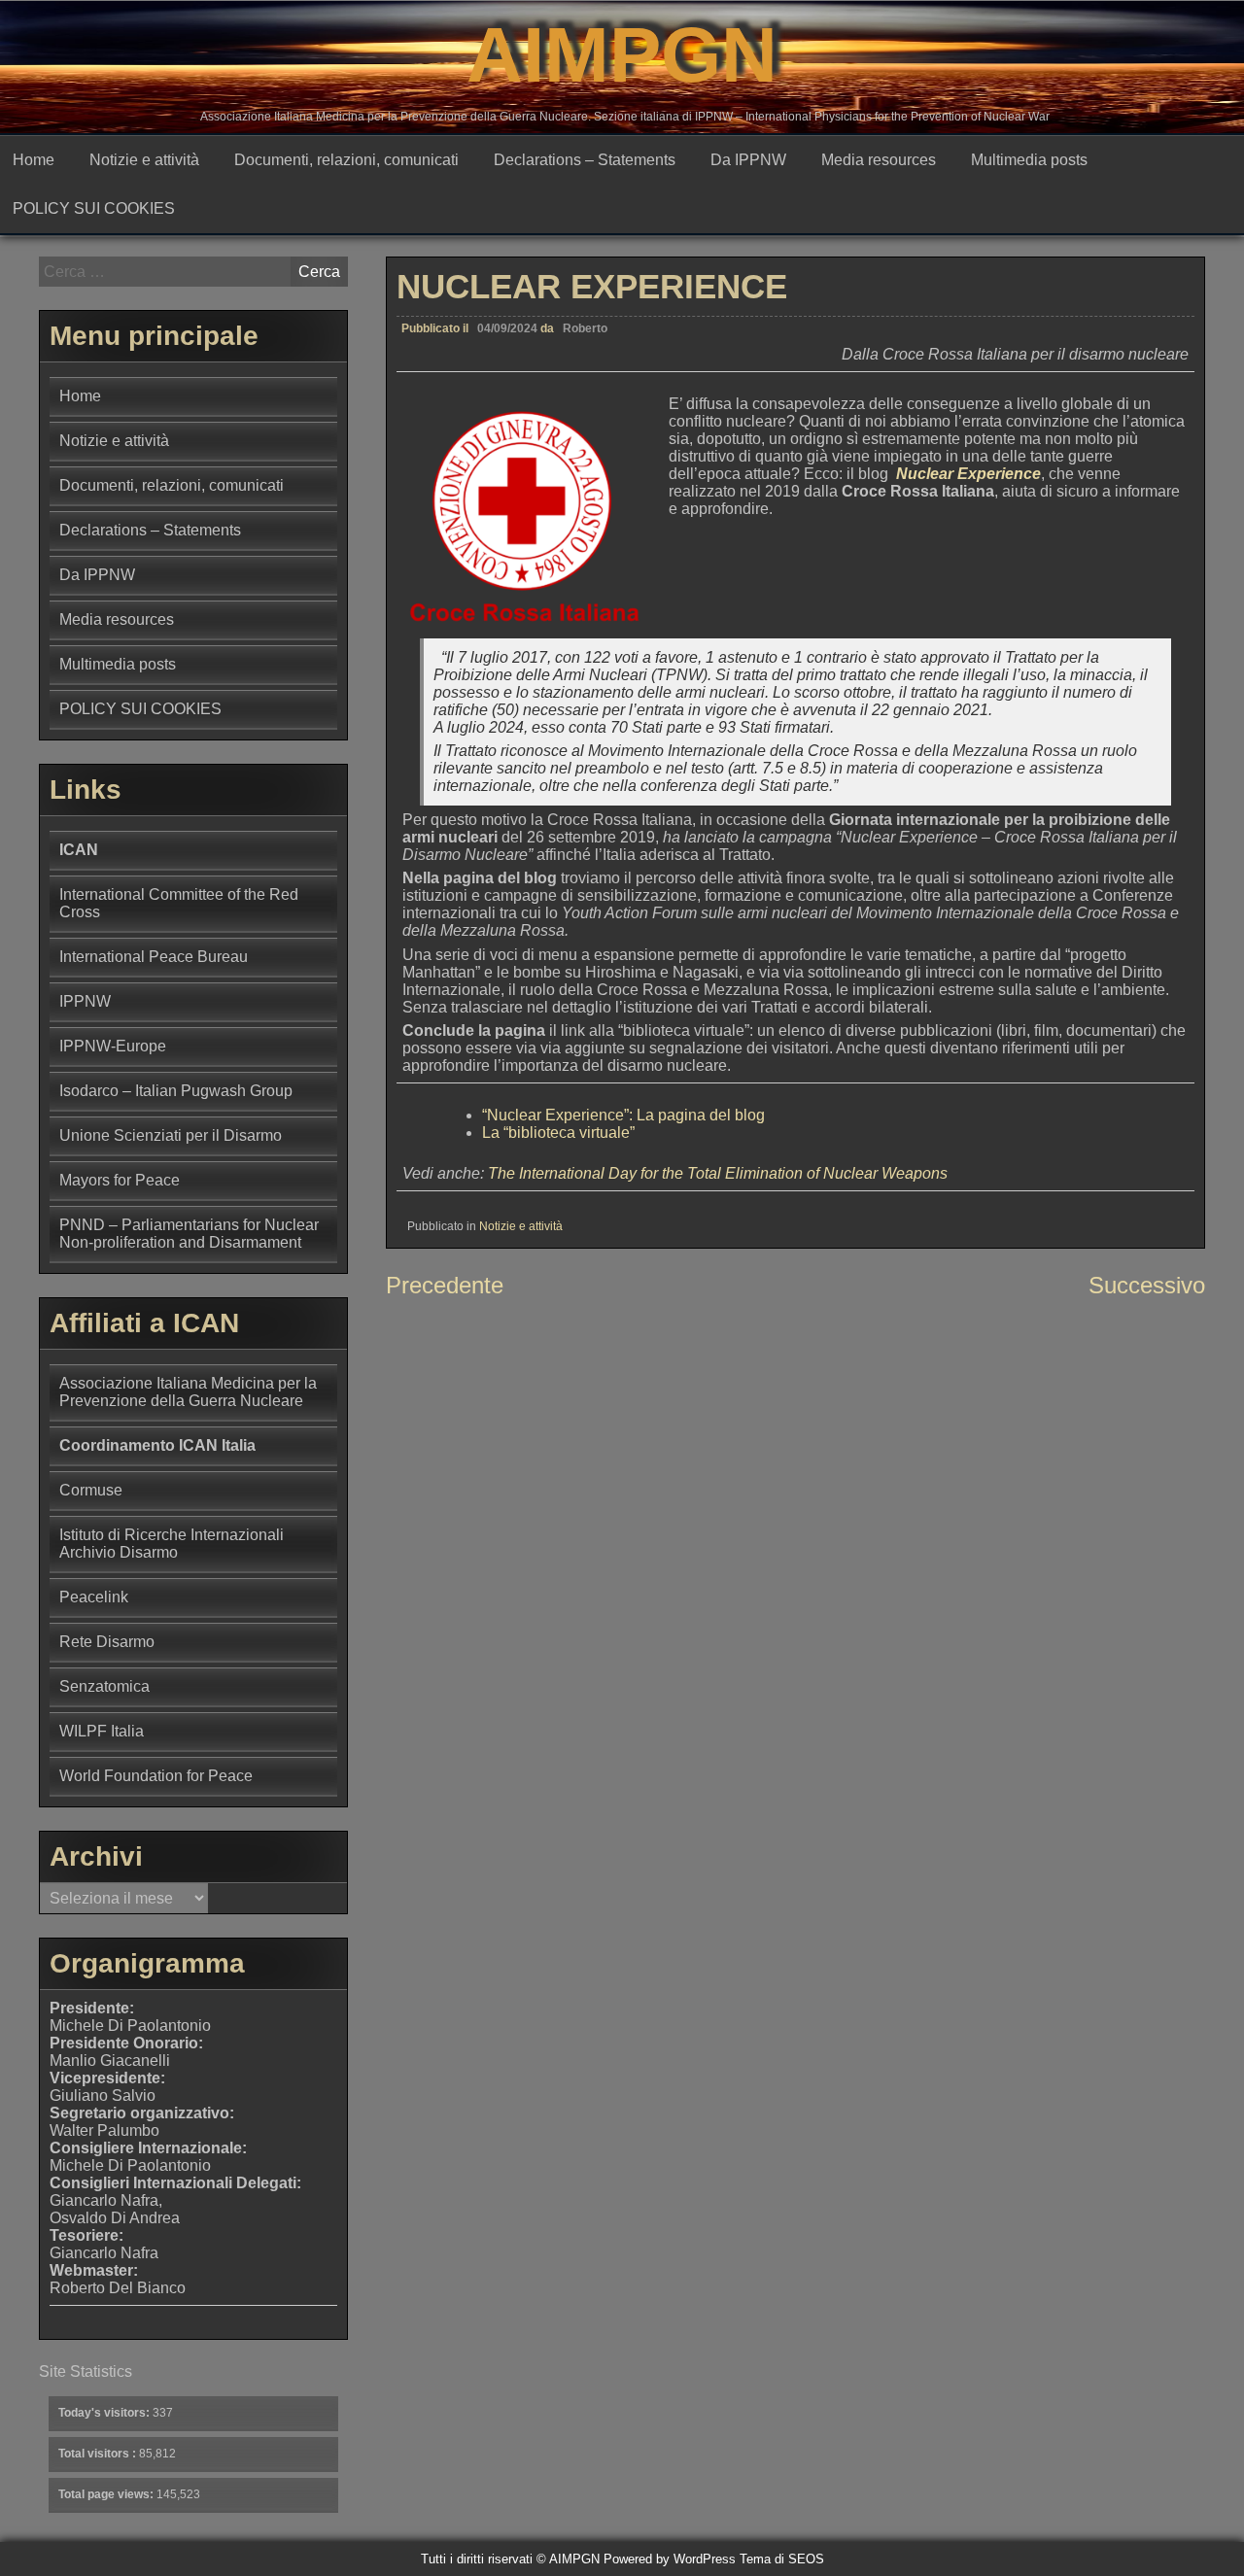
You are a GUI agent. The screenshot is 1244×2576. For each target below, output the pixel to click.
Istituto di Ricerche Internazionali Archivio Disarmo (172, 1544)
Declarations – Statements (585, 160)
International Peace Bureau (154, 957)
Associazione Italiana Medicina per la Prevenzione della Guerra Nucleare (188, 1392)
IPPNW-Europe (113, 1046)
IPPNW (85, 1001)
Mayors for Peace (120, 1180)
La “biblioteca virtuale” (558, 1133)
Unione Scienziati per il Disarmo (171, 1135)
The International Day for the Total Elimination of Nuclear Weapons (718, 1173)
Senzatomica (104, 1686)
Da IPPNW (748, 160)
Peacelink (94, 1597)
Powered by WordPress (670, 2559)
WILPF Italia (102, 1731)
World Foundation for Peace (156, 1776)
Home (34, 160)
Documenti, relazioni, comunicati (346, 160)
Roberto (585, 328)
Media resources (879, 160)
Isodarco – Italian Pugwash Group (176, 1091)
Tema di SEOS (782, 2559)
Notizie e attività (144, 160)
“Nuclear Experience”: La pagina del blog (623, 1115)
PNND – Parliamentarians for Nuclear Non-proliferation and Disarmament (189, 1234)
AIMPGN (622, 55)
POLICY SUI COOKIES (94, 208)
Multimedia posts (1029, 160)
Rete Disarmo (107, 1642)
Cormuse (91, 1490)
